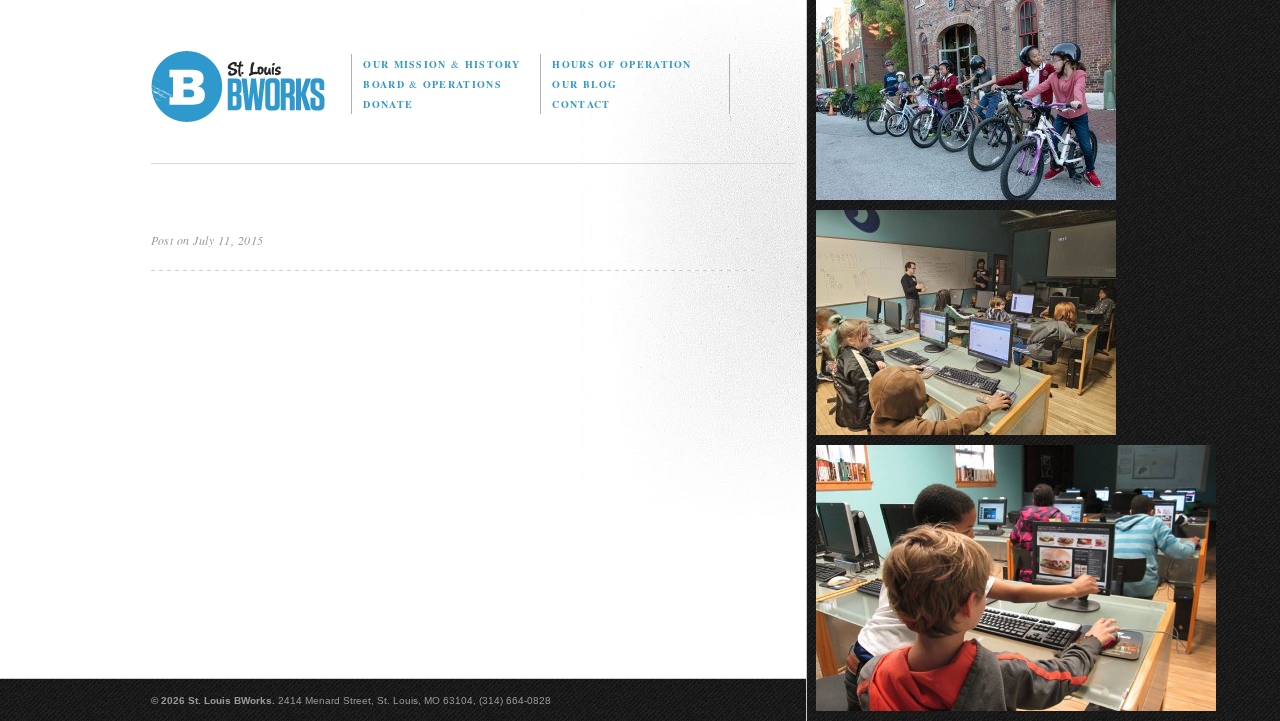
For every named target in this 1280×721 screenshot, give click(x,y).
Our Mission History (441, 64)
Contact (581, 104)
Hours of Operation (621, 64)
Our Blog (584, 84)
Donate (388, 104)
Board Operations (432, 84)
